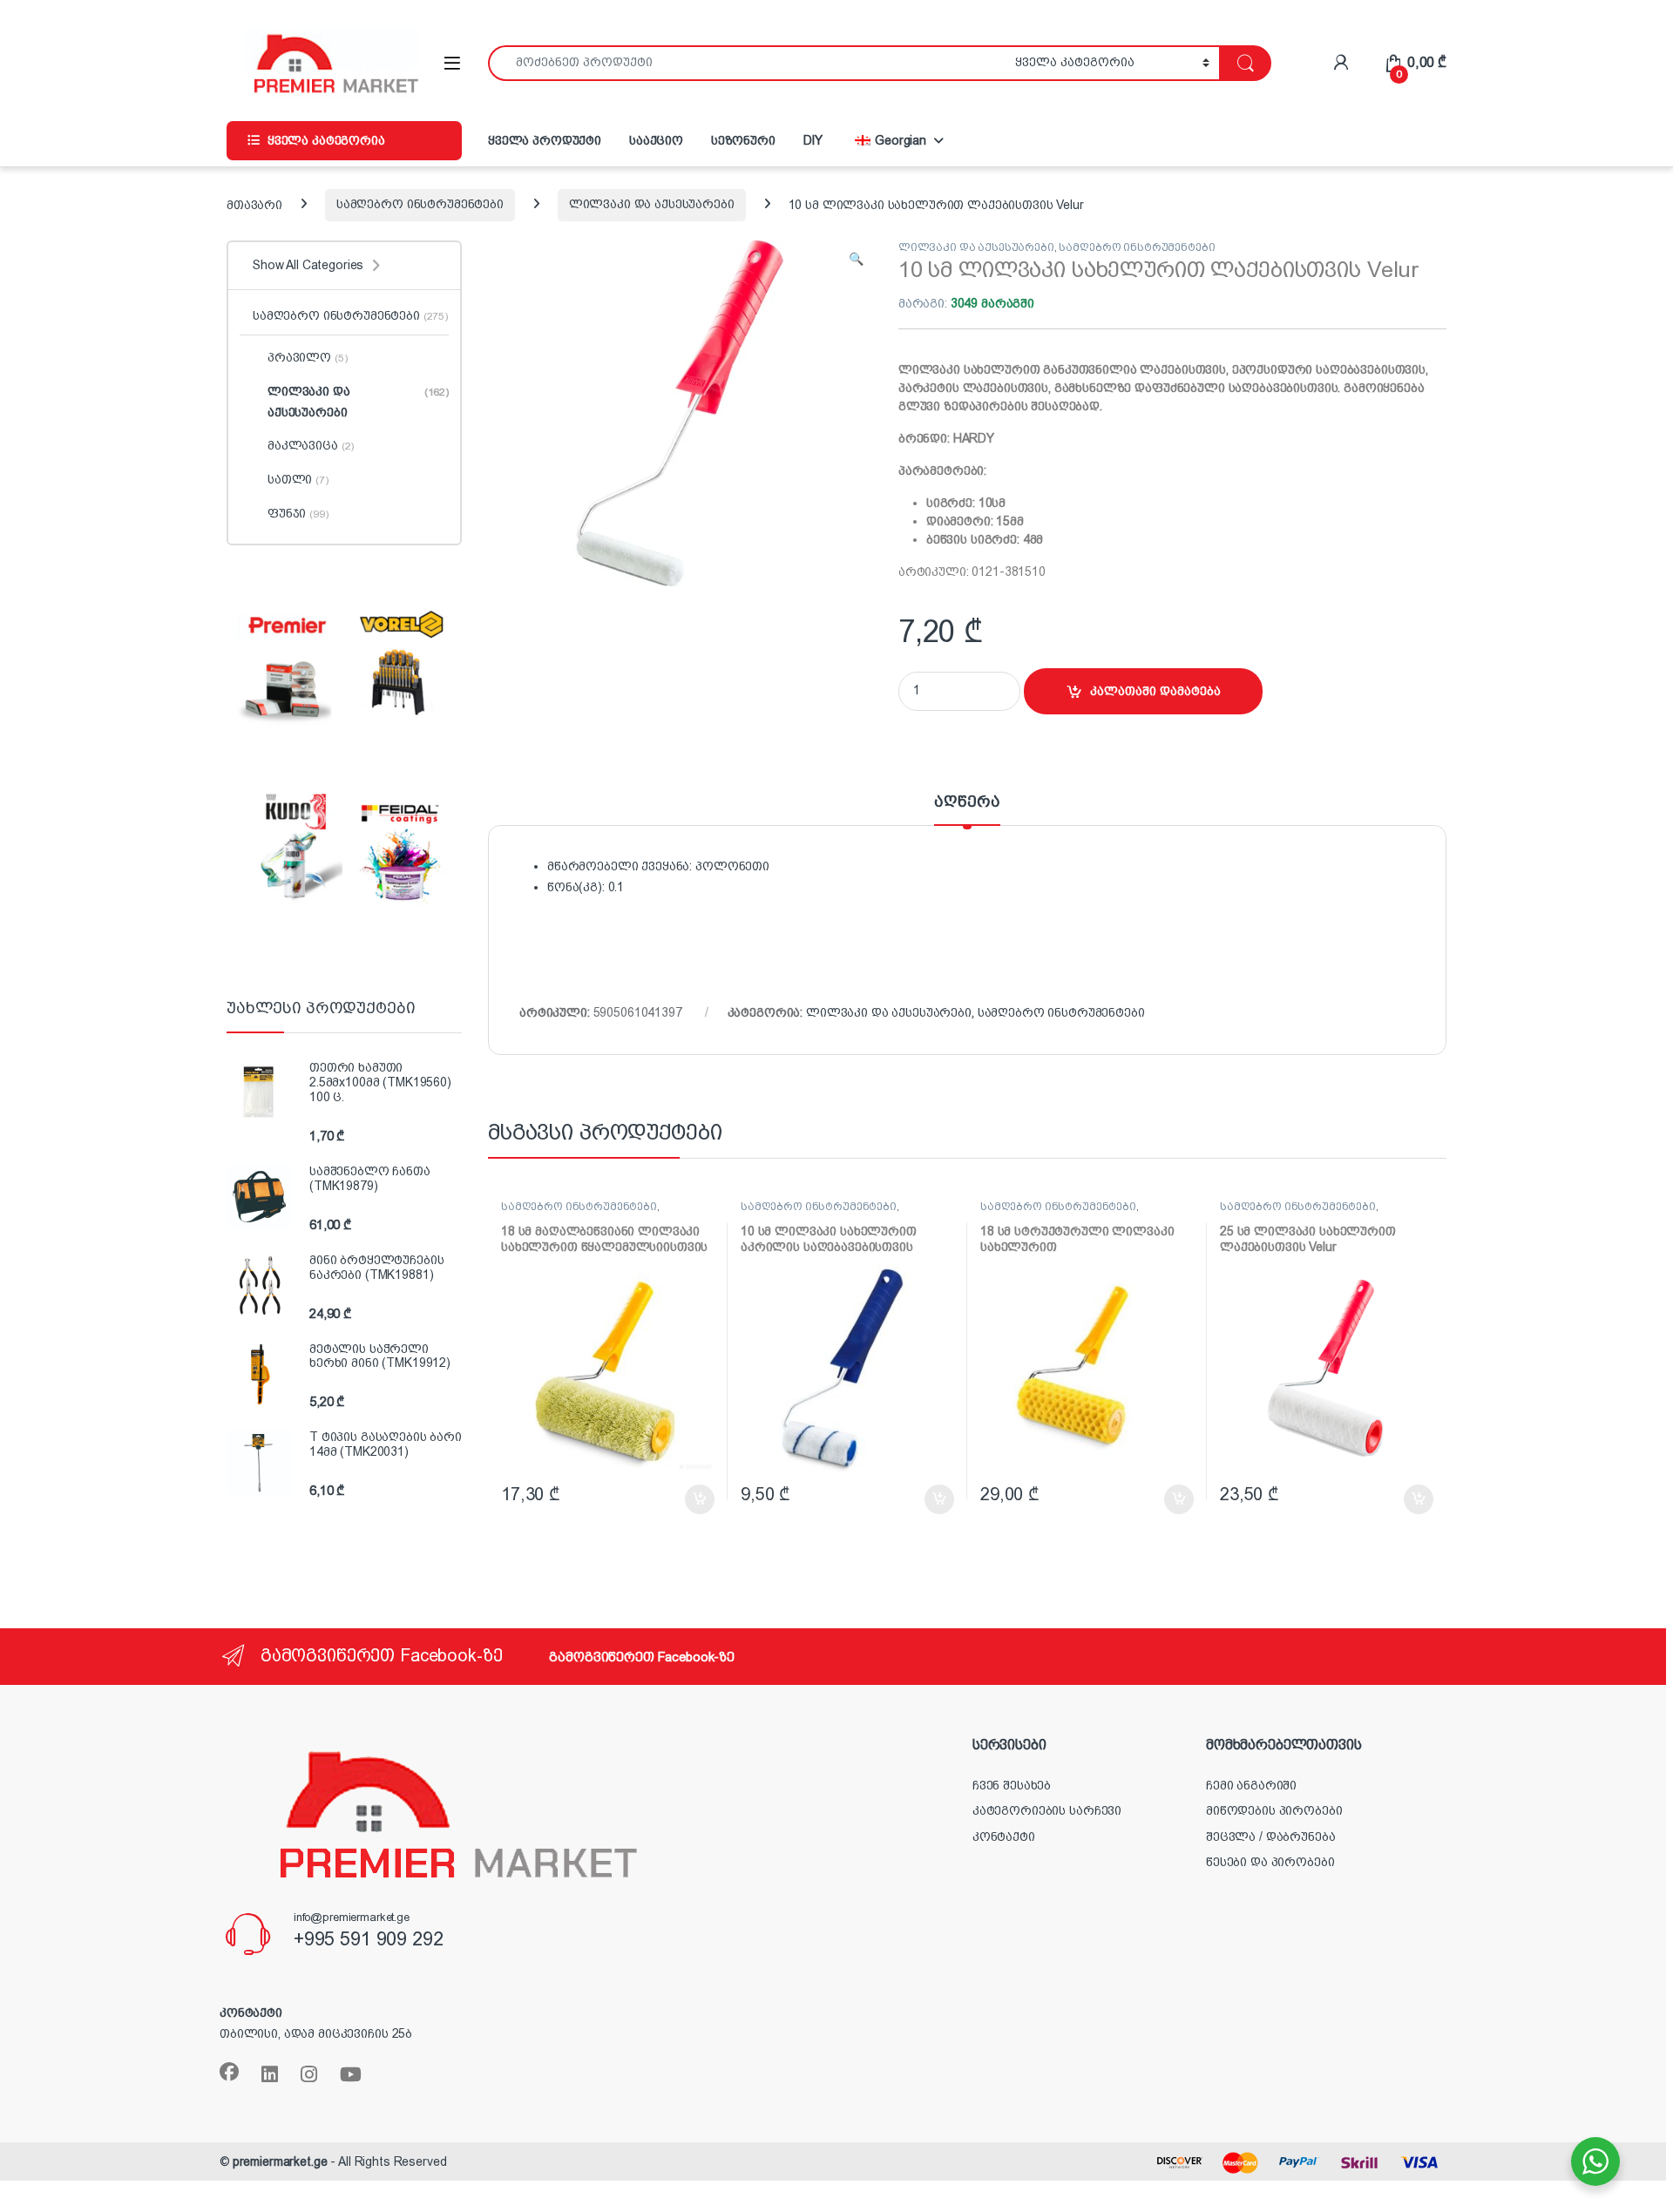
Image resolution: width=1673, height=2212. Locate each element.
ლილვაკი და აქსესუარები (652, 204)
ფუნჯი (298, 513)
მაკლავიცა (311, 445)
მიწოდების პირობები (1274, 1810)
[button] (856, 260)
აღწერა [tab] (967, 802)
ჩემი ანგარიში (1251, 1785)
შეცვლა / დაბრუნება (1270, 1837)
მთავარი (254, 204)
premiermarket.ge (280, 2161)
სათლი (298, 479)
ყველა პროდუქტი (545, 140)
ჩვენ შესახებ (1012, 1785)
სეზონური (743, 140)
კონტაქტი (1004, 1837)
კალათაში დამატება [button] (682, 1499)
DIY (813, 140)
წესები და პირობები (1270, 1862)
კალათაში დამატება (1155, 691)
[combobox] (747, 63)
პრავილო (308, 357)
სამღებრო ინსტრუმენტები (420, 204)
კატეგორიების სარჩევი (1047, 1810)
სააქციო (656, 140)
